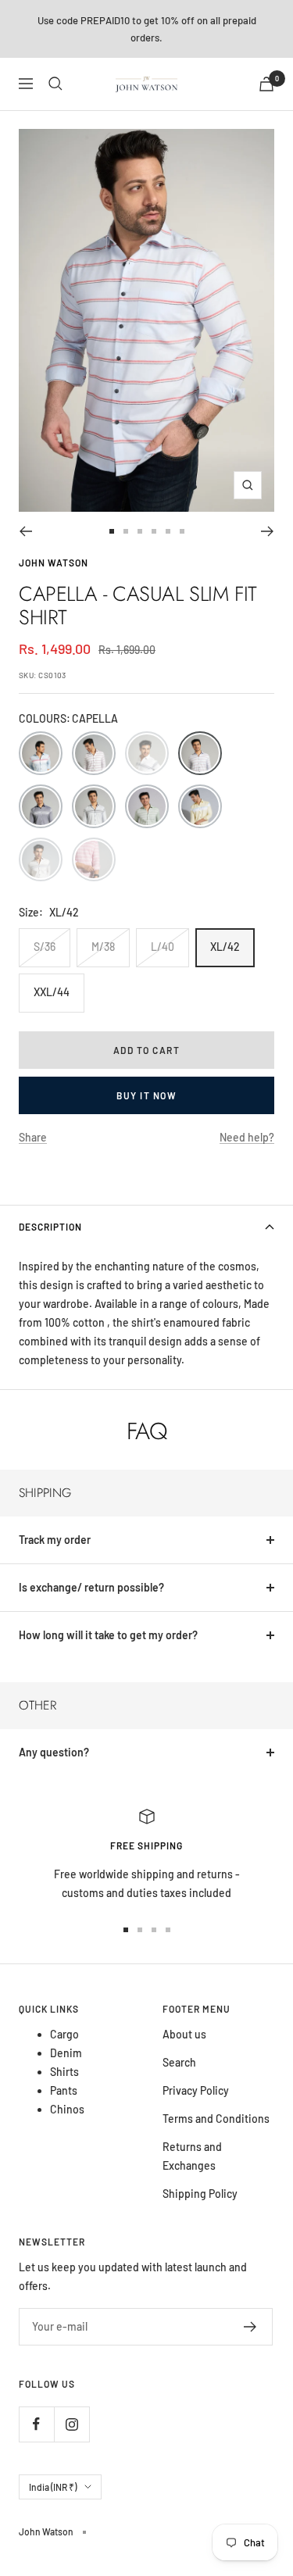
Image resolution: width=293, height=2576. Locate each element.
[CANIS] (147, 753)
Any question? (54, 1752)
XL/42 (225, 947)
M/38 (103, 947)
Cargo (64, 2034)
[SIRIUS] (200, 806)
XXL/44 (52, 992)
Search (179, 2062)
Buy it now (146, 1095)
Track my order (55, 1540)
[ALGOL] (94, 753)
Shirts (64, 2072)
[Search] (55, 84)
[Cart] (266, 84)
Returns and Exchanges (192, 2156)
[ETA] (94, 806)
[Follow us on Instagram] (71, 2424)
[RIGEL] (147, 806)
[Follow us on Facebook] (36, 2424)
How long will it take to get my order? (108, 1635)
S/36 (45, 947)
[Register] (250, 2327)
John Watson (54, 563)
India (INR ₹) (53, 2487)
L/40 (163, 947)
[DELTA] (41, 806)
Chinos (67, 2109)
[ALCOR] (41, 753)
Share (33, 1137)
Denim (66, 2053)
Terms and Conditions (216, 2119)
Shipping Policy (200, 2194)
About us (184, 2034)
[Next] (268, 531)
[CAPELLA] (200, 753)
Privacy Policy (196, 2090)
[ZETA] (94, 859)
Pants (64, 2090)
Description (50, 1227)
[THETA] (41, 859)
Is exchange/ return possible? (91, 1587)
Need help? (247, 1137)
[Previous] (25, 531)
